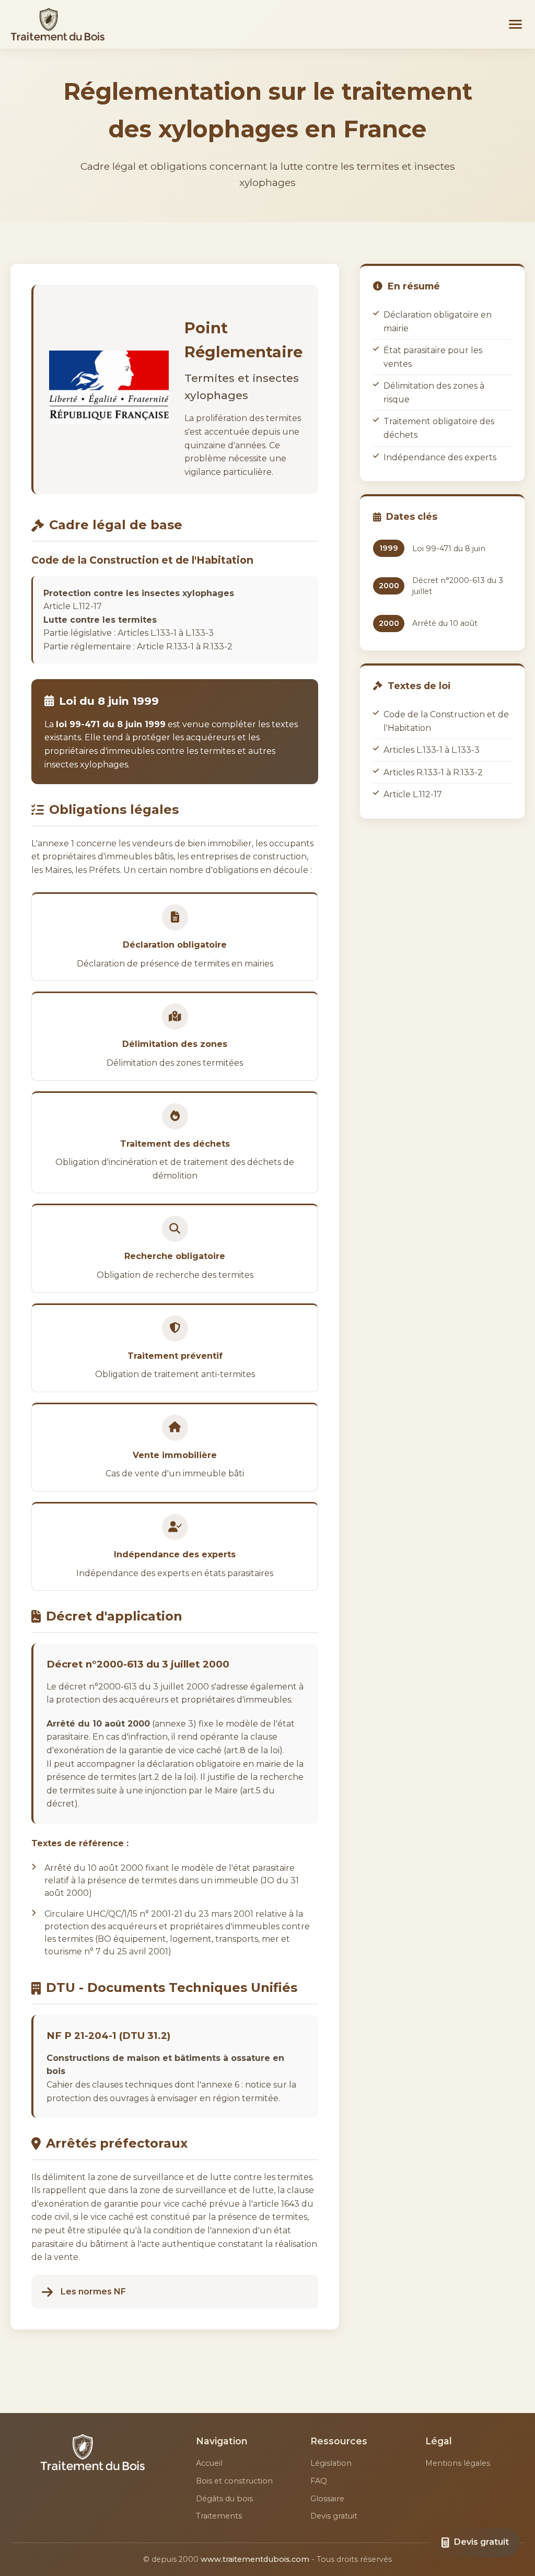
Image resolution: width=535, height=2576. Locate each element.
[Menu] (515, 24)
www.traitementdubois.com (255, 2559)
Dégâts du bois (224, 2499)
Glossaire (327, 2499)
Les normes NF (93, 2292)
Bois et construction (234, 2481)
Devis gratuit (334, 2516)
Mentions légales (458, 2463)
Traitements (219, 2516)
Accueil (209, 2463)
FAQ (319, 2481)
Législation (331, 2463)
